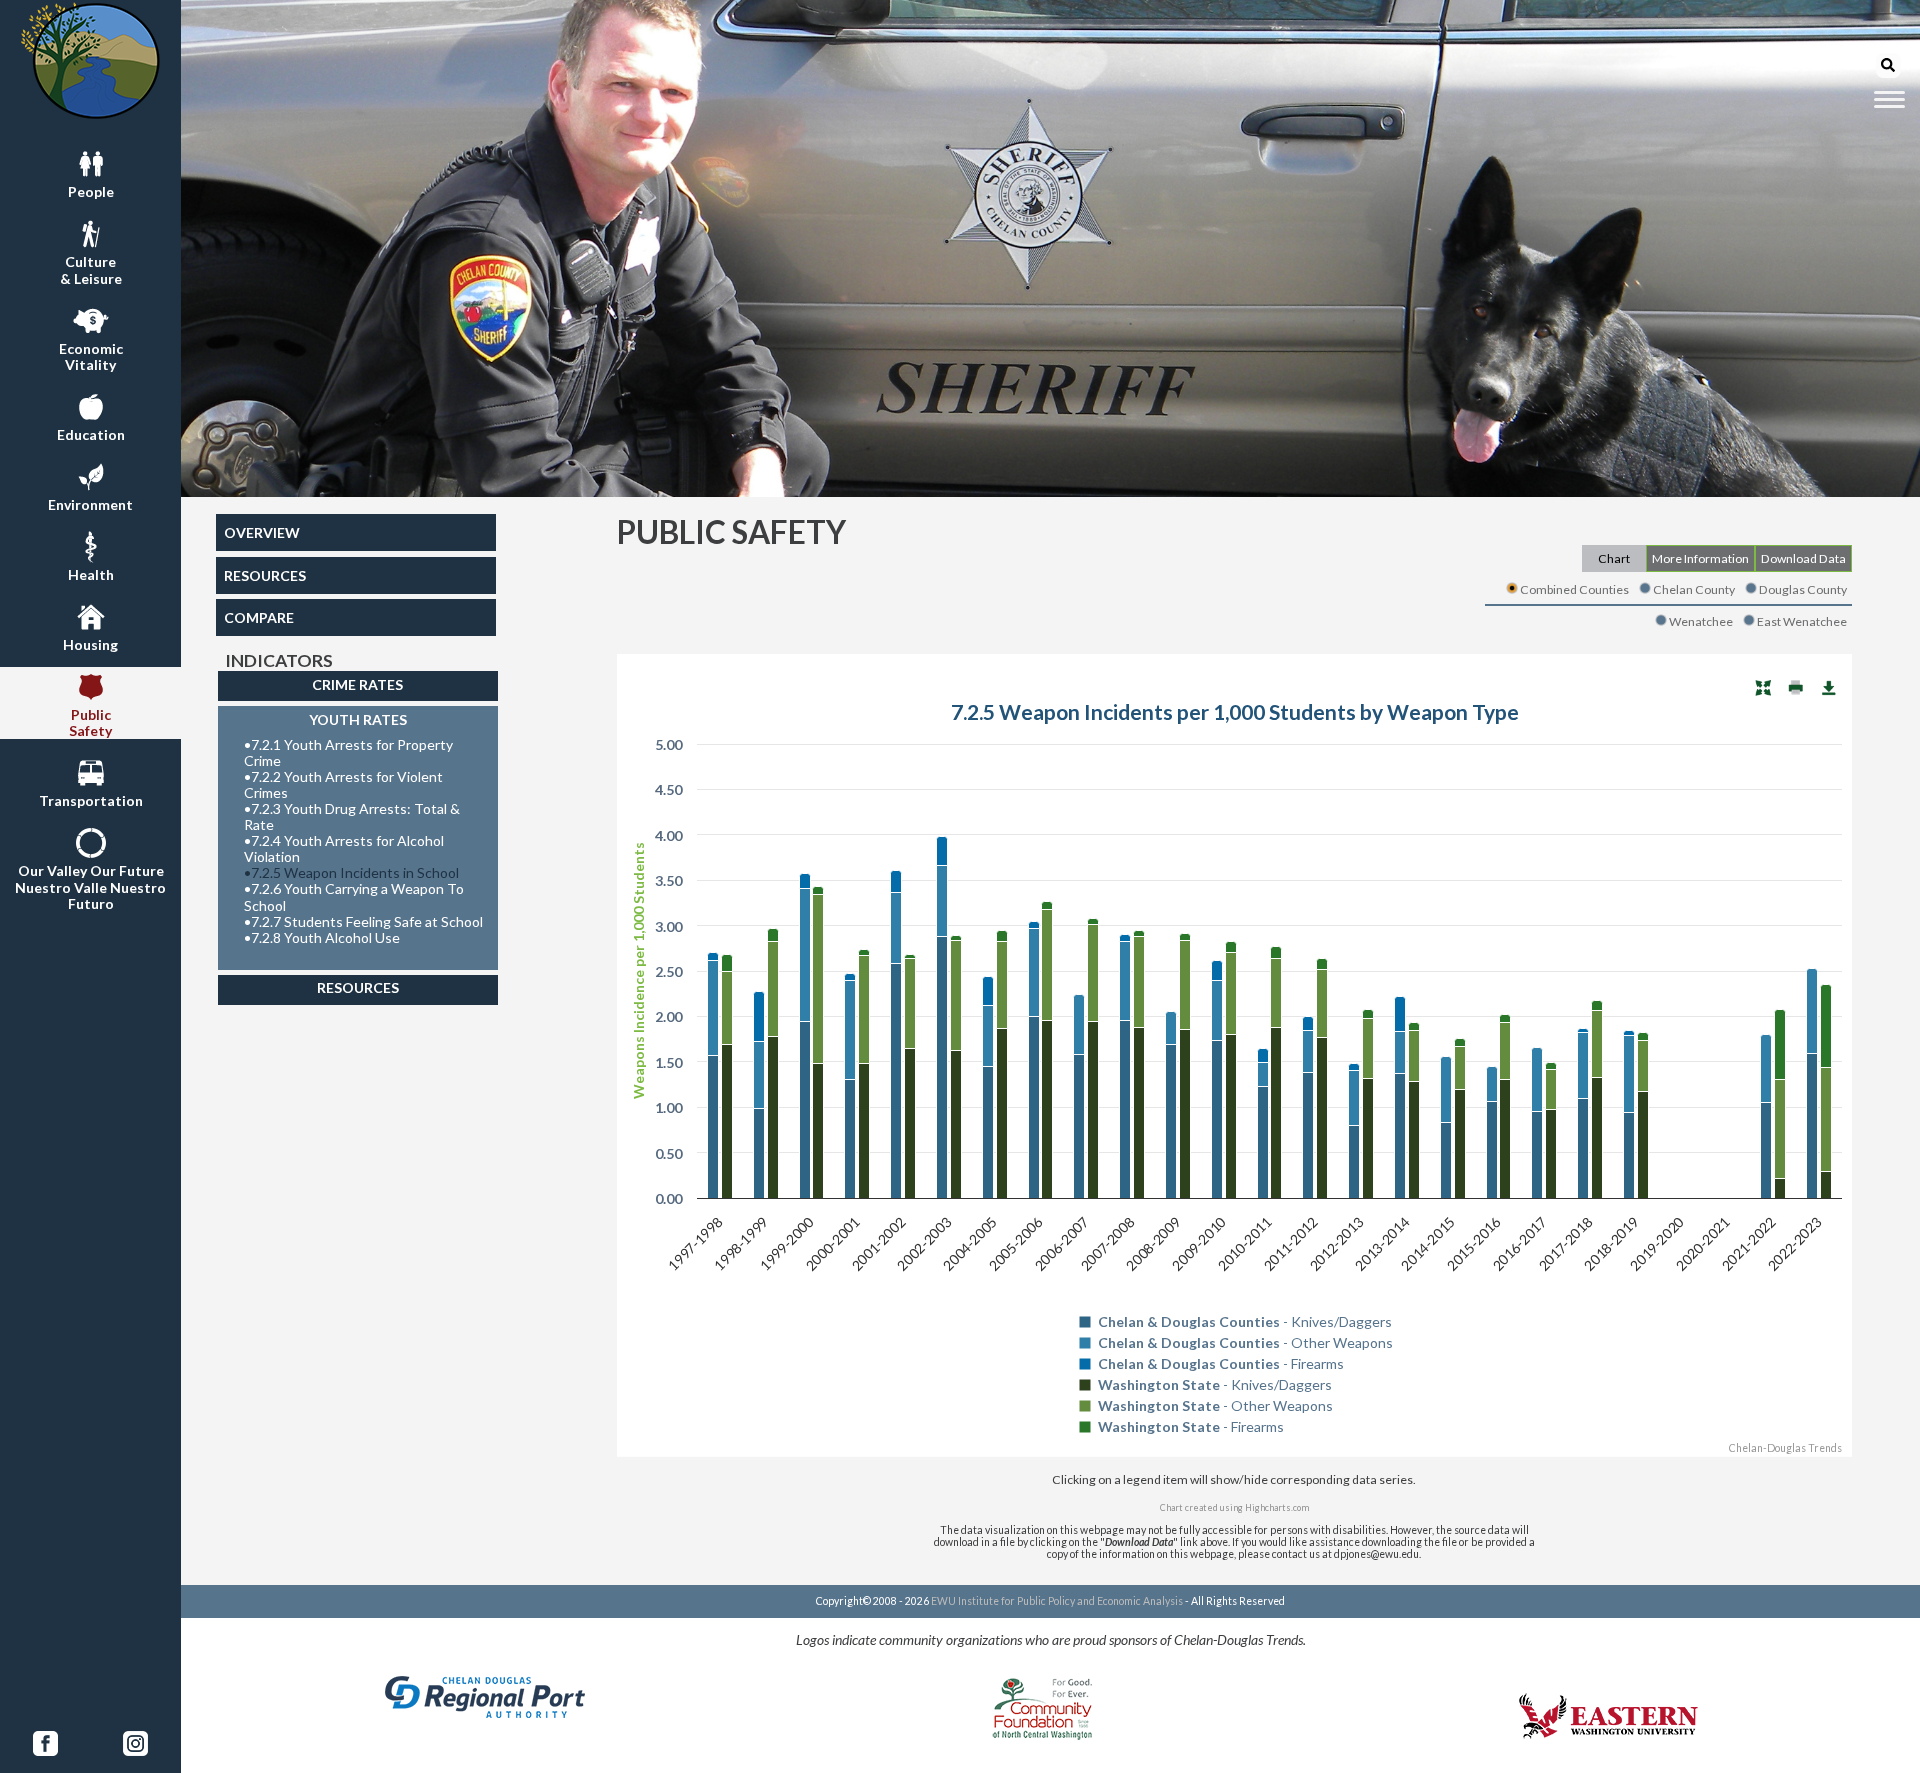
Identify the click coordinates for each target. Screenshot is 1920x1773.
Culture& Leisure (91, 269)
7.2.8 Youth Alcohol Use (322, 938)
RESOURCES (265, 575)
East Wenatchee (1802, 621)
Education (91, 434)
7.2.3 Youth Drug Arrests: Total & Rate (352, 817)
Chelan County (1694, 589)
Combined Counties (1574, 589)
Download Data (1803, 558)
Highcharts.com (1277, 1507)
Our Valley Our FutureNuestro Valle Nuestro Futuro (90, 886)
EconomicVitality (91, 356)
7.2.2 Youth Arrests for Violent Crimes (343, 785)
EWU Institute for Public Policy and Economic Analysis (1057, 1601)
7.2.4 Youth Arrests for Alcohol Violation (344, 849)
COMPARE (259, 617)
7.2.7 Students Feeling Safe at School (363, 922)
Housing (90, 644)
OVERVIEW (262, 532)
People (91, 191)
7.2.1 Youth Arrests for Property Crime (348, 753)
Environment (90, 504)
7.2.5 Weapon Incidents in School (351, 873)
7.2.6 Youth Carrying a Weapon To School (354, 897)
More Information (1700, 558)
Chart (1614, 558)
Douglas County (1803, 589)
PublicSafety (90, 722)
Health (91, 574)
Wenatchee (1701, 621)
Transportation (91, 800)
